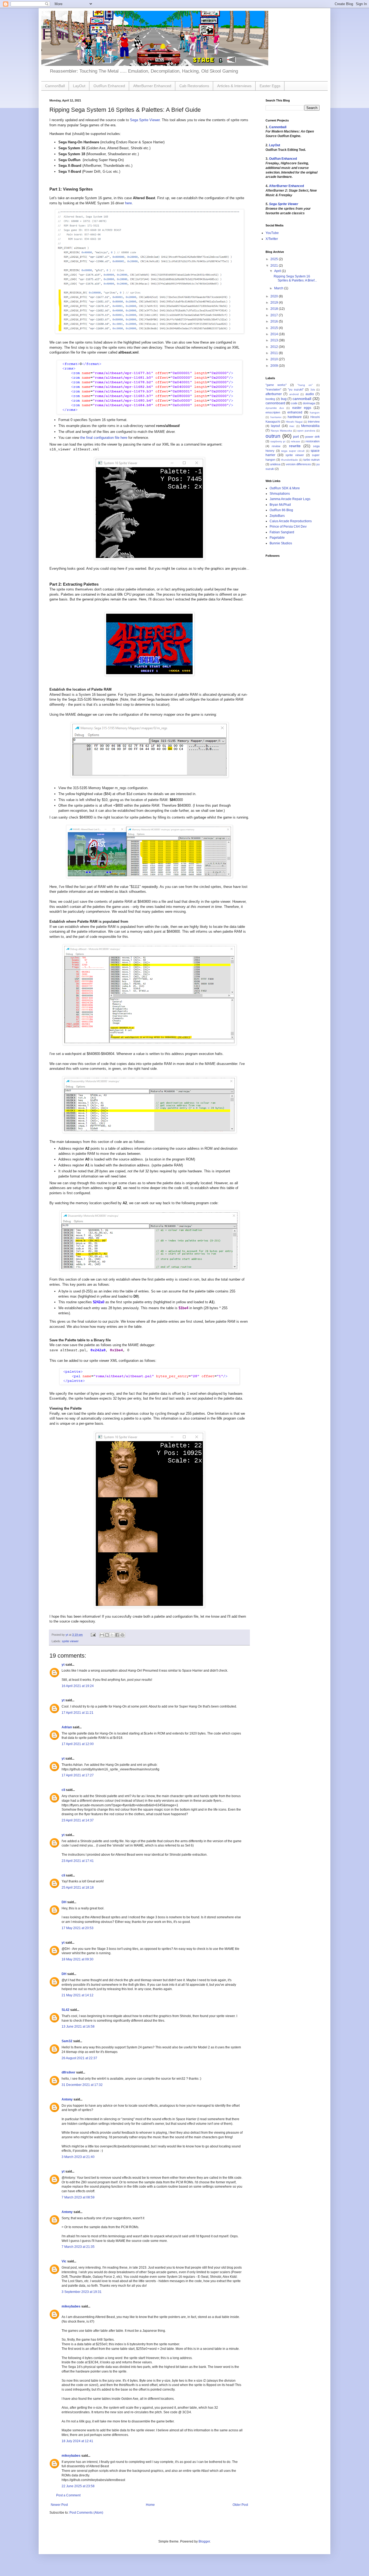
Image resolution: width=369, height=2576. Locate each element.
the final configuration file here (104, 438)
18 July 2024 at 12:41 (77, 2441)
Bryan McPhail (280, 505)
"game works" (276, 385)
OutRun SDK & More (285, 488)
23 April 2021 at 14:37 (78, 1820)
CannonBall (55, 86)
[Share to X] (112, 1635)
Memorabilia (310, 426)
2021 (275, 266)
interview (314, 422)
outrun (273, 436)
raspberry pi (278, 441)
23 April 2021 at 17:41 (78, 1861)
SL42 (66, 2010)
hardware (295, 417)
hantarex (276, 417)
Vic (64, 2261)
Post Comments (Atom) (86, 2513)
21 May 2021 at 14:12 (78, 1995)
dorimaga (309, 403)
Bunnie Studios (281, 543)
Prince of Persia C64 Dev (288, 527)
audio (310, 394)
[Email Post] (93, 1635)
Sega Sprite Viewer (145, 120)
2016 (275, 321)
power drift (312, 437)
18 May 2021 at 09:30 (78, 1959)
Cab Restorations (194, 86)
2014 (275, 334)
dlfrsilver (68, 2072)
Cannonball (278, 127)
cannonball (302, 399)
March (279, 288)
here (128, 203)
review (276, 446)
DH (64, 1902)
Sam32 (67, 2041)
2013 (275, 340)
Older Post (240, 2505)
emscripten (273, 412)
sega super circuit (293, 451)
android (294, 394)
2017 (275, 315)
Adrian (67, 1727)
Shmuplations (280, 494)
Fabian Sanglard (282, 532)
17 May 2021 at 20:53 (78, 1928)
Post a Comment (68, 2495)
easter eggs (302, 408)
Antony (67, 2099)
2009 (275, 366)
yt (63, 1665)
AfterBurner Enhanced (152, 86)
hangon (315, 413)
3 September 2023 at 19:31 (82, 2292)
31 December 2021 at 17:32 (82, 2085)
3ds (313, 390)
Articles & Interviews (234, 86)
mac (292, 426)
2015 (275, 328)
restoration (313, 441)
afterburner (274, 394)
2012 (275, 347)
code (294, 403)
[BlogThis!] (107, 1635)
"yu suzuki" (296, 389)
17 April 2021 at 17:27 (78, 1775)
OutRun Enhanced (109, 86)
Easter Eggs (270, 86)
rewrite (295, 446)
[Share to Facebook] (117, 1635)
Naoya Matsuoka (281, 431)
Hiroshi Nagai (294, 422)
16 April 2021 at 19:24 (78, 1686)
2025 (275, 259)
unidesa (275, 464)
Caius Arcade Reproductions (291, 521)
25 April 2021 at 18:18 (78, 1888)
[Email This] (102, 1635)
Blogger (204, 2541)
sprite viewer (70, 1641)
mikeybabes (71, 2306)
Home (150, 2505)
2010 (275, 359)
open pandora (306, 431)
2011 (275, 353)
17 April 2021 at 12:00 (78, 1744)
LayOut (79, 86)
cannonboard (275, 403)
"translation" (273, 389)
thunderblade (290, 460)
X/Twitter (272, 239)
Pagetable (277, 538)
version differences (298, 464)
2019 (275, 303)
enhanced (295, 412)
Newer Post (59, 2505)
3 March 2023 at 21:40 (78, 2157)
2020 (275, 296)
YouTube (272, 233)
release (296, 441)
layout (275, 426)
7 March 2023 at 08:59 (78, 2197)
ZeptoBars (277, 516)
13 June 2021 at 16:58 (78, 2027)
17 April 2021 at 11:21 (78, 1713)
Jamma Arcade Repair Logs (290, 499)
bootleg (270, 399)
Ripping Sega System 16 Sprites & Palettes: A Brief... (295, 278)
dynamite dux (275, 408)
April (278, 271)
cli (63, 1790)
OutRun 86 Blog (281, 510)
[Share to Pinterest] (122, 1635)
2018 (275, 309)
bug (284, 399)
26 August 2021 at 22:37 (79, 2058)
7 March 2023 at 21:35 (78, 2247)
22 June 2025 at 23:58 (78, 2486)
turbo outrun (311, 460)
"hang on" (305, 385)
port (296, 437)
